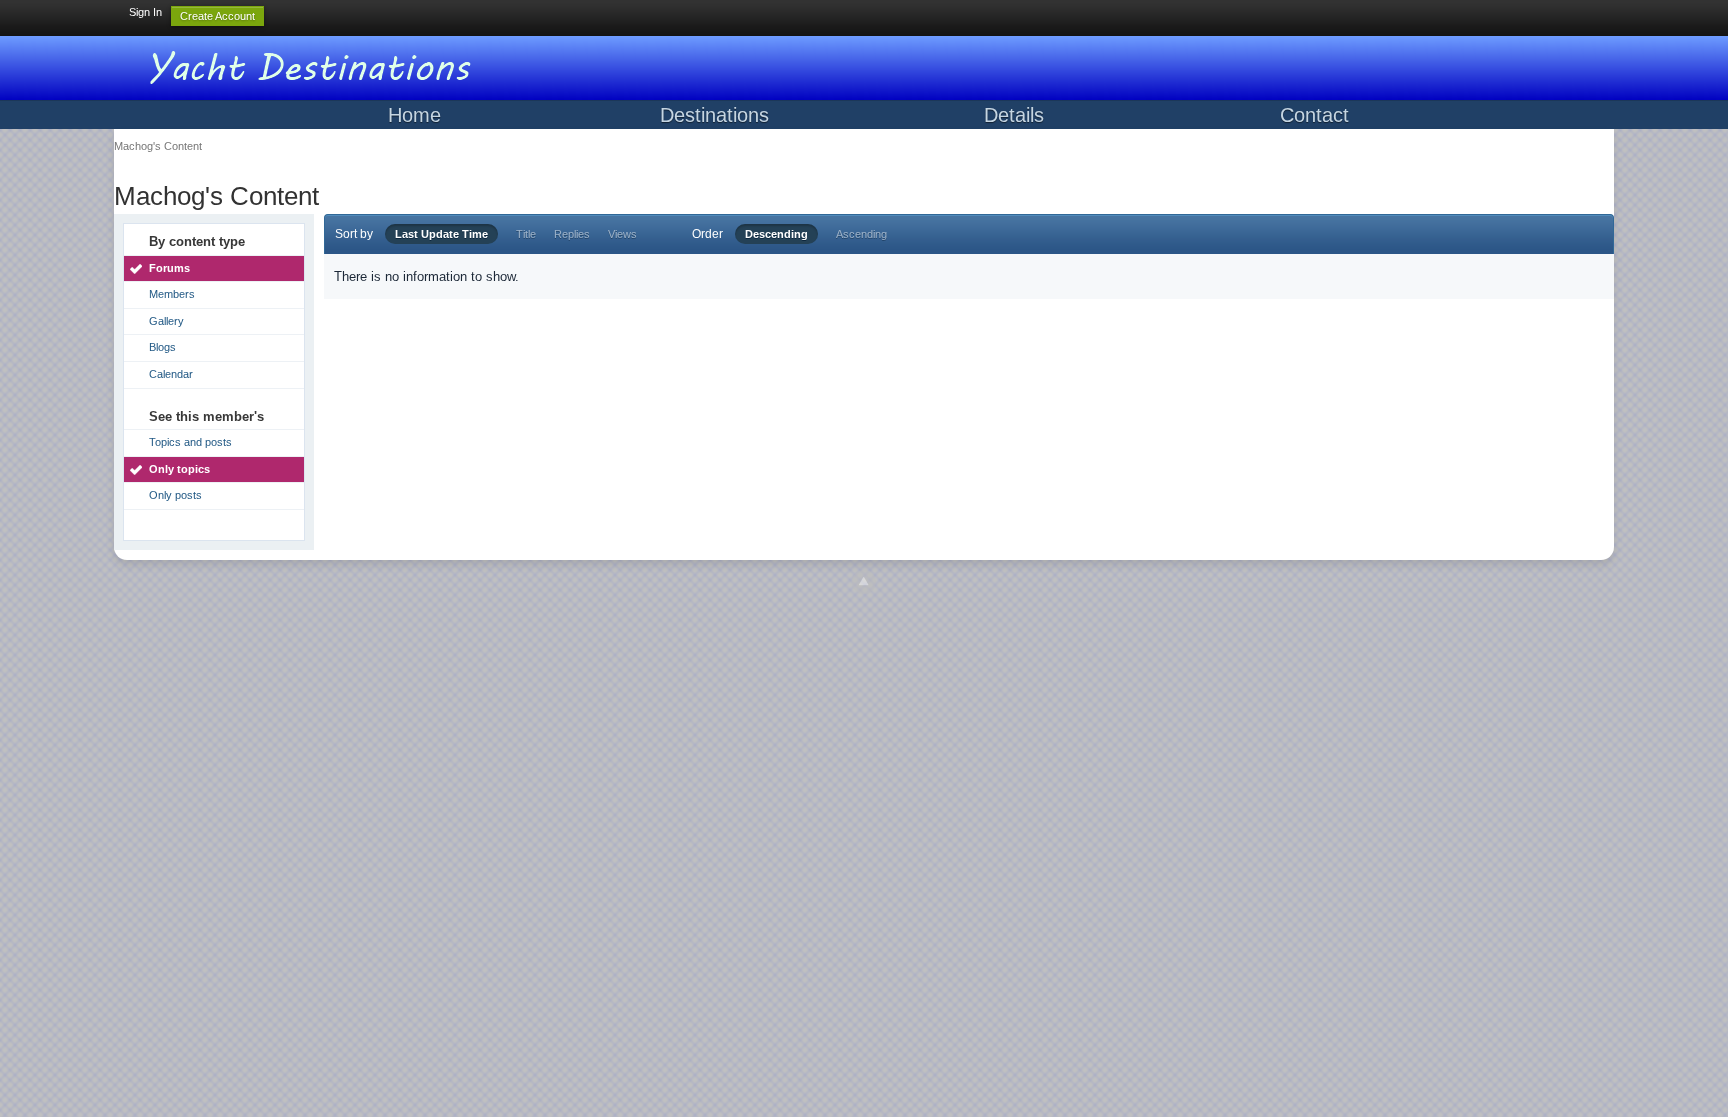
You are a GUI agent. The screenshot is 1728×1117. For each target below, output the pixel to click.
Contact (1314, 115)
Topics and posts (190, 442)
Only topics (179, 469)
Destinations (714, 115)
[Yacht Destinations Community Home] (314, 64)
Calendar (171, 374)
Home (414, 115)
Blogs (162, 347)
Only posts (175, 495)
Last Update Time (441, 234)
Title (526, 234)
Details (1014, 115)
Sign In (145, 12)
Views (622, 234)
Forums (169, 268)
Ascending (861, 234)
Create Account (217, 16)
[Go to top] (864, 582)
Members (172, 294)
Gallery (166, 321)
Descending (776, 234)
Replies (572, 234)
